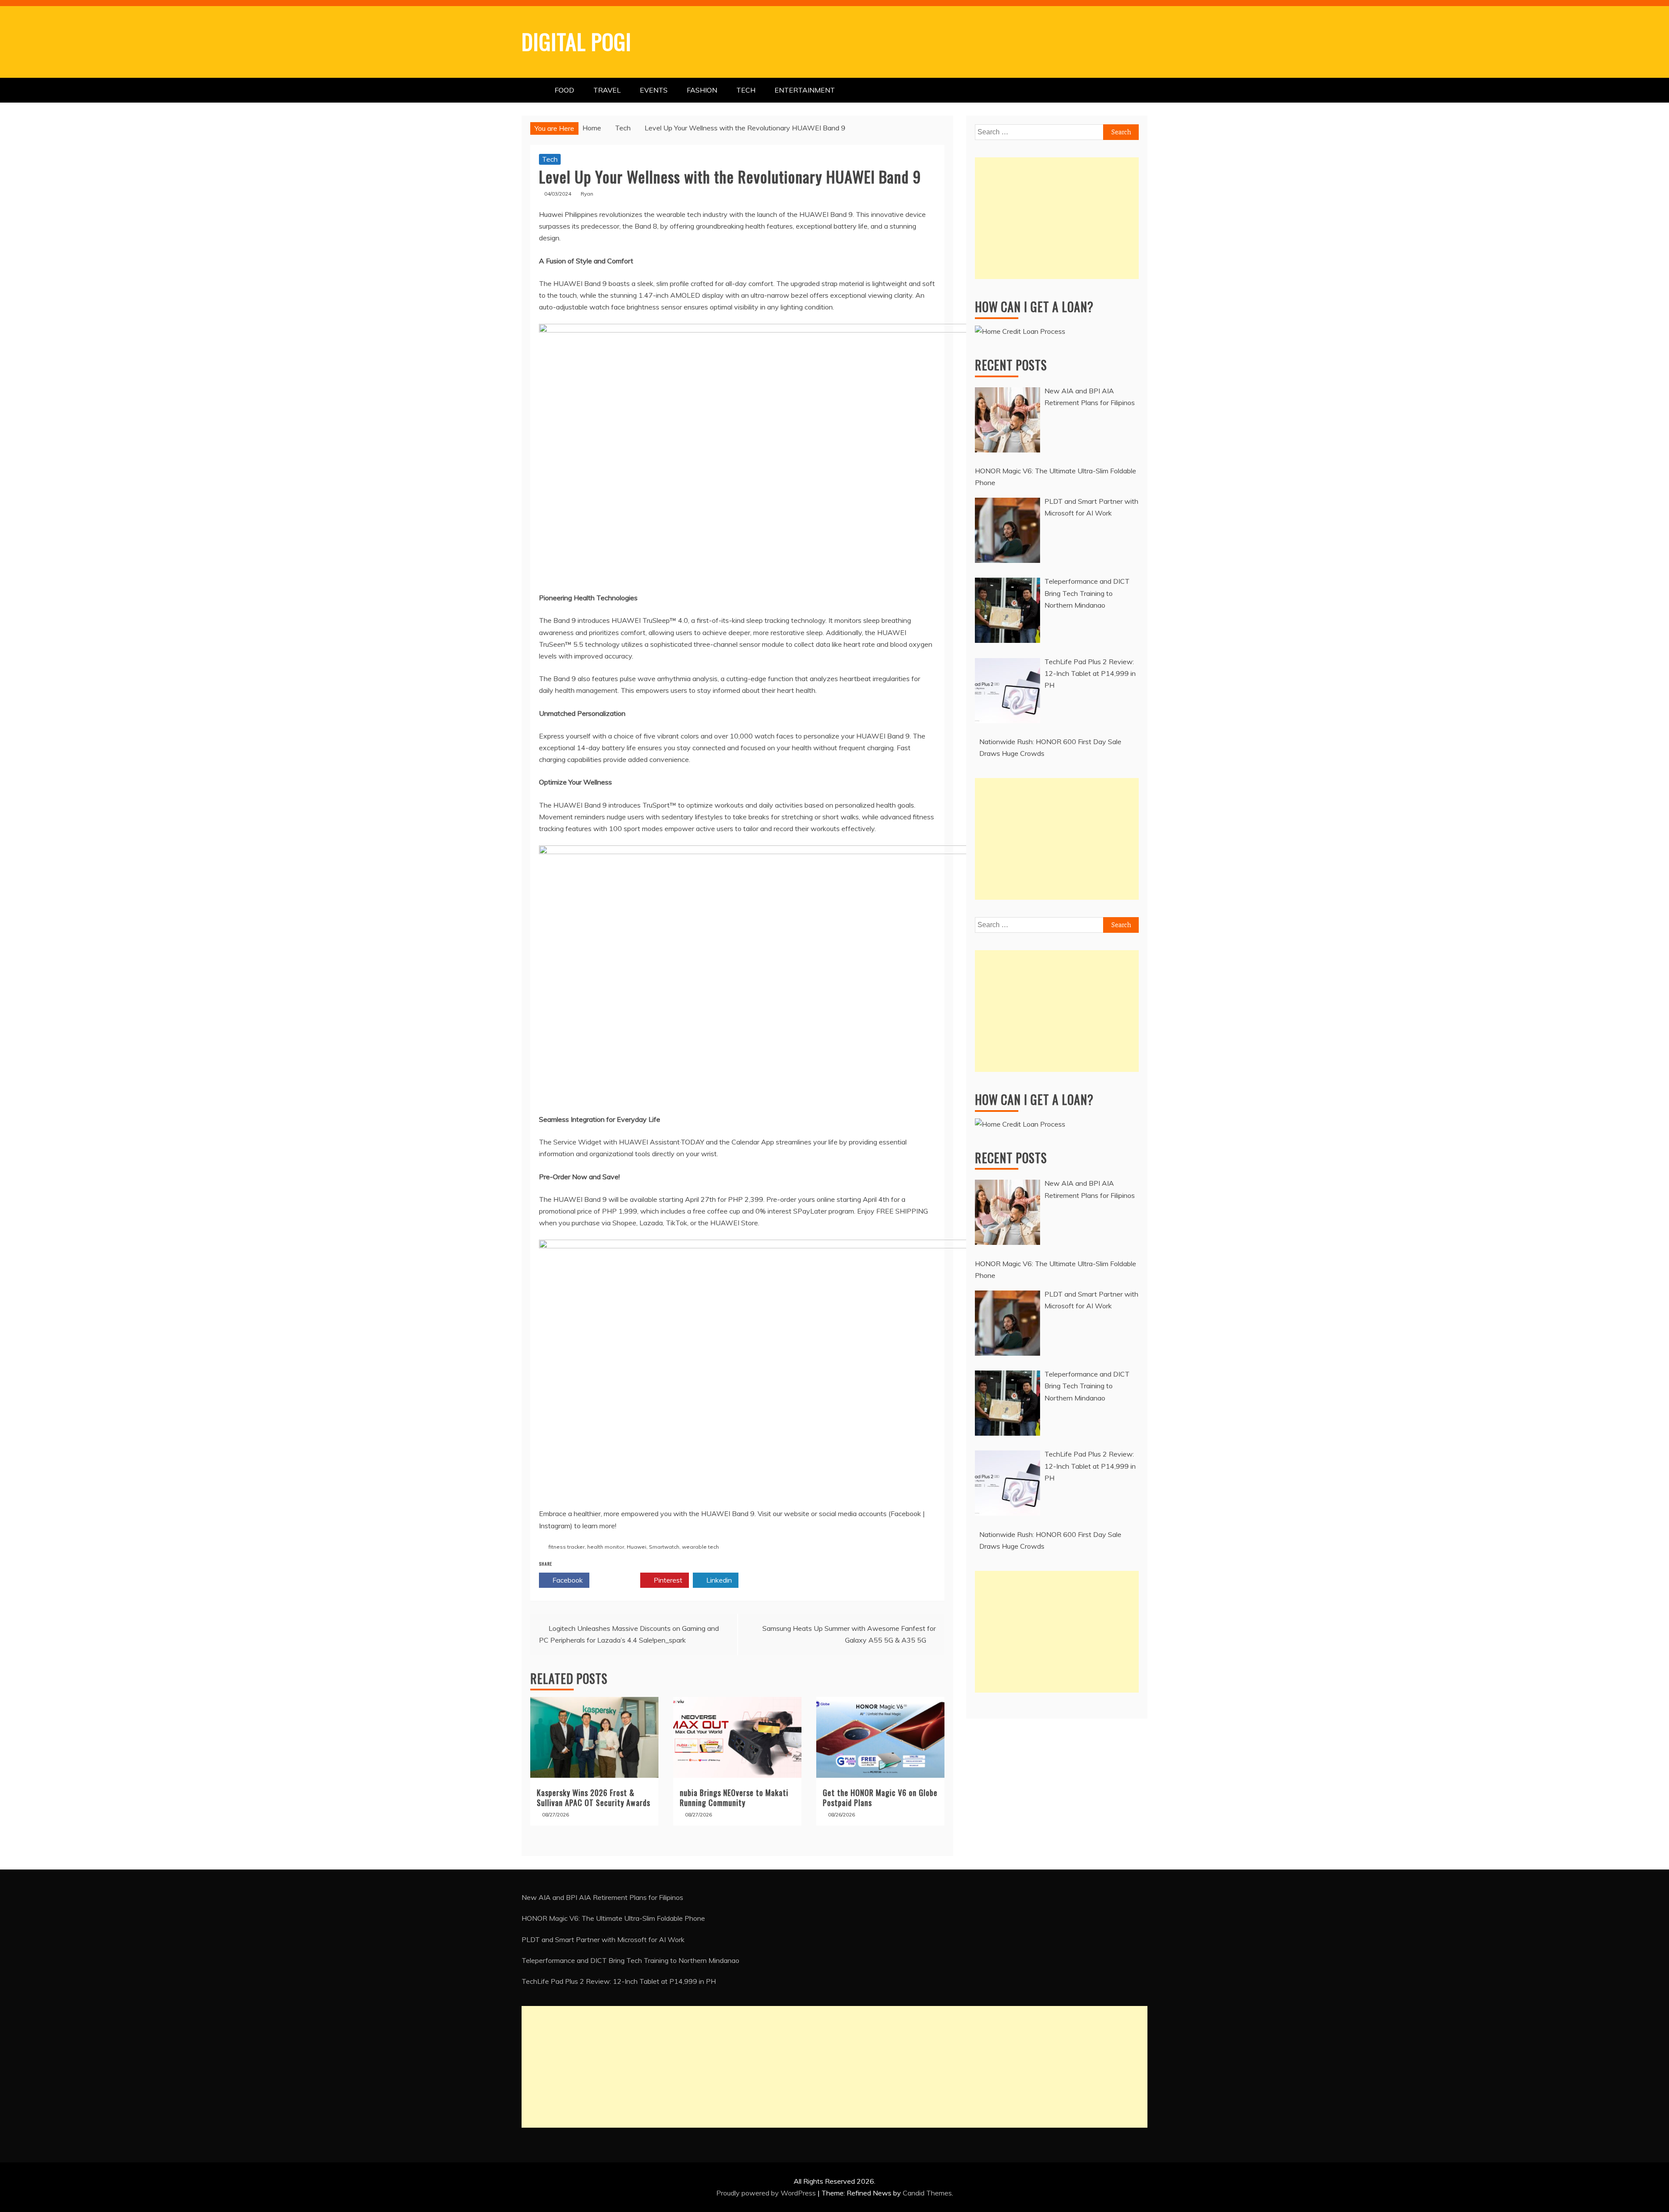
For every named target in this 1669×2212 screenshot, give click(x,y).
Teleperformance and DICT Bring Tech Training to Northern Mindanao (630, 1960)
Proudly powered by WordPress (767, 2193)
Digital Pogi (577, 41)
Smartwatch (664, 1547)
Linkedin (718, 1580)
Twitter (617, 1580)
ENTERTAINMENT (805, 90)
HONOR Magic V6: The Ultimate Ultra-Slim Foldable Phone (613, 1918)
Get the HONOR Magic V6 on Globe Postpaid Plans (880, 1798)
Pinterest (667, 1580)
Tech (550, 159)
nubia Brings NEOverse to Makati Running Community (734, 1798)
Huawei (637, 1547)
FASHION (702, 90)
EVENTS (654, 90)
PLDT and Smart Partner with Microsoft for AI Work (603, 1939)
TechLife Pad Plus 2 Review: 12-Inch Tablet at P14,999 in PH (619, 1981)
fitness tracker (567, 1547)
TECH (746, 90)
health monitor (606, 1547)
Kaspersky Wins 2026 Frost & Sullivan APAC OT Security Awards (593, 1798)
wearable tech (700, 1547)
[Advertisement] (1057, 218)
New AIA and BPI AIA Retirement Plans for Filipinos (602, 1897)
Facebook (567, 1580)
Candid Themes (927, 2193)
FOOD (564, 90)
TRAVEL (607, 90)
